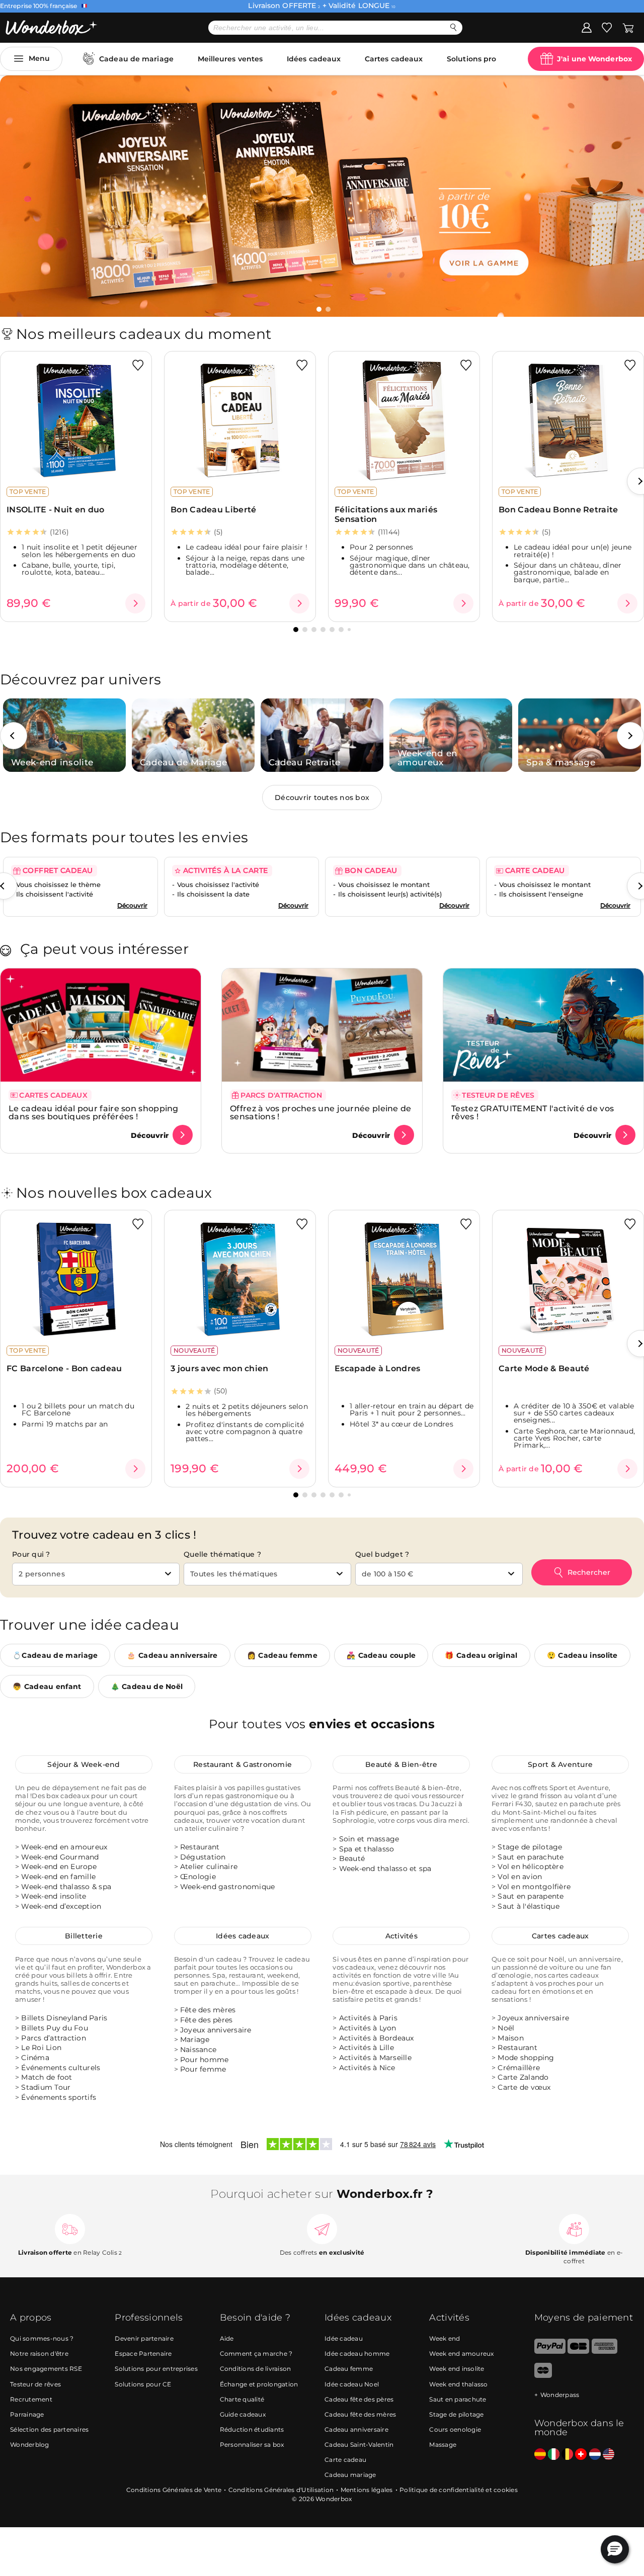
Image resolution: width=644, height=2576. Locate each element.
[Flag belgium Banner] (567, 2454)
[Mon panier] (628, 27)
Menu (39, 58)
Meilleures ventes (230, 59)
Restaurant (200, 1847)
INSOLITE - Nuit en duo (56, 510)
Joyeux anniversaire (216, 2030)
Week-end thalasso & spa (66, 1887)
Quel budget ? (382, 1554)
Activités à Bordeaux (377, 2038)
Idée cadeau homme (357, 2353)
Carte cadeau (345, 2459)
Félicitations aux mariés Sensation (386, 514)
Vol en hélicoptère (531, 1867)
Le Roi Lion (41, 2048)
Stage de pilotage (530, 1847)
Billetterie (84, 1936)
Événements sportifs (59, 2097)
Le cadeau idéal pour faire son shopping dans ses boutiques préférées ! (94, 1113)
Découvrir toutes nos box (322, 797)
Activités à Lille (367, 2048)
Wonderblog (30, 2444)
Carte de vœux (524, 2087)
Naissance (198, 2050)
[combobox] (96, 1574)
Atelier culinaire (209, 1867)
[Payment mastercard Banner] (543, 2376)
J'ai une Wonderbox (594, 59)
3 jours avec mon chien (220, 1368)
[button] (319, 309)
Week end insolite (457, 2369)
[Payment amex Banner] (605, 2351)
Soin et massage (369, 1839)
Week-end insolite (54, 1897)
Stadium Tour (46, 2087)
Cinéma (35, 2058)
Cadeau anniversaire (356, 2429)
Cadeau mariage (350, 2475)
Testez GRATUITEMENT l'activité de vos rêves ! (533, 1113)
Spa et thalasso (367, 1849)
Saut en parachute (531, 1857)
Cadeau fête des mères (360, 2414)
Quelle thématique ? (222, 1554)
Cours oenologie (455, 2429)
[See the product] (135, 603)
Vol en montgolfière (534, 1887)
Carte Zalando (523, 2078)
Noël (506, 2028)
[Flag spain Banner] (540, 2454)
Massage (443, 2444)
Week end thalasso (458, 2384)
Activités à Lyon (368, 2028)
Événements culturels (61, 2068)
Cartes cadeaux (394, 59)
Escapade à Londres (377, 1368)
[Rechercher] (454, 27)
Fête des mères (208, 2010)
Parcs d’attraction (54, 2038)
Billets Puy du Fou (55, 2028)
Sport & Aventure (560, 1764)
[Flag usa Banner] (609, 2454)
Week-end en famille (58, 1877)
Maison (511, 2038)
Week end (445, 2338)
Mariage (195, 2040)
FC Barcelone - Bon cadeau (64, 1368)
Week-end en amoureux (64, 1847)
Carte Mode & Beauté (544, 1368)
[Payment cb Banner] (578, 2351)
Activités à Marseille (375, 2058)
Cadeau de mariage (136, 59)
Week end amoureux (461, 2353)
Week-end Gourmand (60, 1857)
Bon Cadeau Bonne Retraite (558, 510)
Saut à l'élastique (529, 1906)
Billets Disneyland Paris (64, 2018)
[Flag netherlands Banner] (595, 2454)
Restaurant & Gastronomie (243, 1764)
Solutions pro (471, 59)
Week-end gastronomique (228, 1887)
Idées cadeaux (314, 59)
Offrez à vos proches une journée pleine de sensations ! (321, 1113)
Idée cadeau (344, 2338)
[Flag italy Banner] (554, 2454)
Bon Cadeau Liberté (213, 510)
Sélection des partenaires (49, 2429)
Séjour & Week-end (84, 1764)
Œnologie (198, 1877)
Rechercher (589, 1572)
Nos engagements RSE (46, 2369)
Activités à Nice (367, 2068)
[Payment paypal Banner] (550, 2351)
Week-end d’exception (61, 1906)
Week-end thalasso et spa (385, 1869)
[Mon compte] (587, 27)
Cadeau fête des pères (359, 2399)
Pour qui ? (31, 1554)
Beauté (352, 1858)
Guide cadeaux (243, 2414)
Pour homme (205, 2060)
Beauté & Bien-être (401, 1764)
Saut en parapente (531, 1897)
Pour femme (203, 2069)
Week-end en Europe (59, 1867)
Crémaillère (519, 2068)
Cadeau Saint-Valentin (359, 2444)
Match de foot (47, 2078)
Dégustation (203, 1857)
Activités (401, 1936)
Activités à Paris (368, 2018)
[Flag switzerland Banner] (581, 2454)
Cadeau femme (349, 2369)
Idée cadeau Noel (352, 2384)
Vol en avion (520, 1877)
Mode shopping (526, 2058)
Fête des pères (207, 2020)
